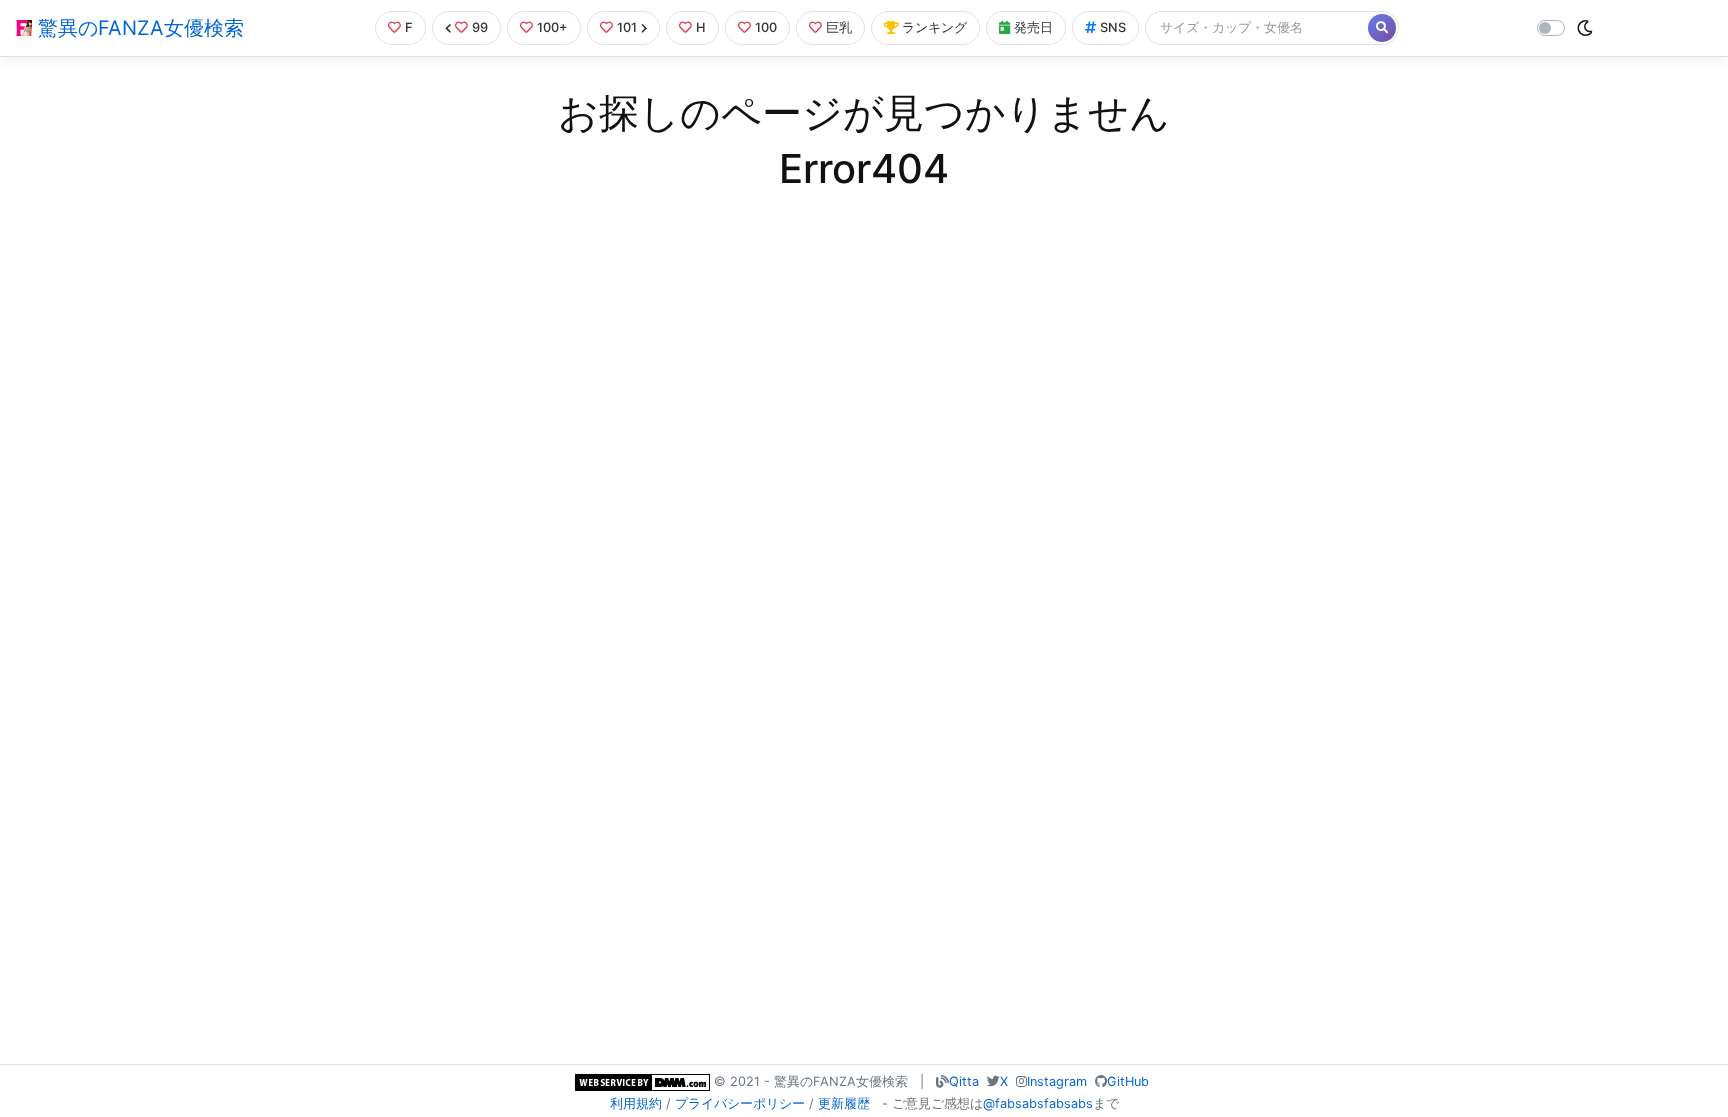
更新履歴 (844, 1103)
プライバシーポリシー (740, 1103)
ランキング (934, 27)
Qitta (964, 1081)
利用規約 (636, 1103)
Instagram (1057, 1081)
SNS (1113, 27)
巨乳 (839, 27)
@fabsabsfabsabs (1038, 1103)
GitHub (1128, 1081)
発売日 (1033, 27)
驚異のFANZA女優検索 (138, 28)
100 (766, 27)
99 (480, 27)
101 (627, 27)
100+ (552, 27)
